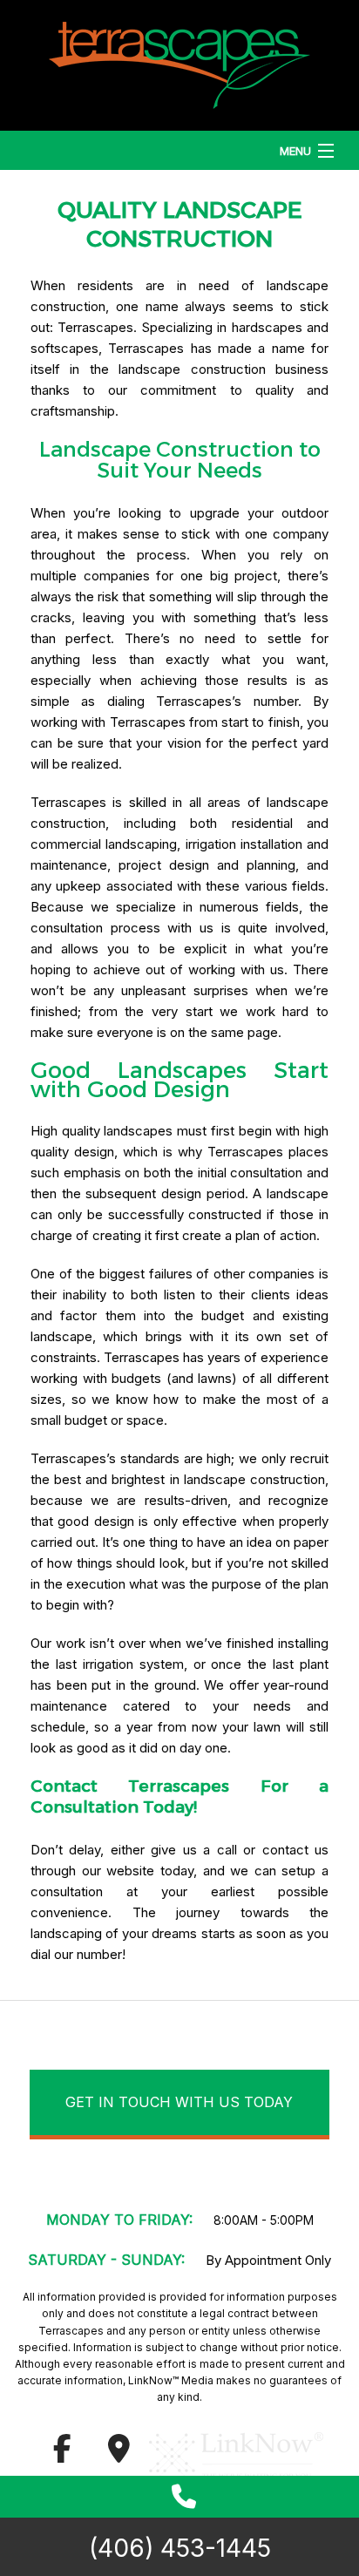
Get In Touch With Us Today (179, 2102)
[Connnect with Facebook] (62, 2454)
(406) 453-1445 (180, 2548)
